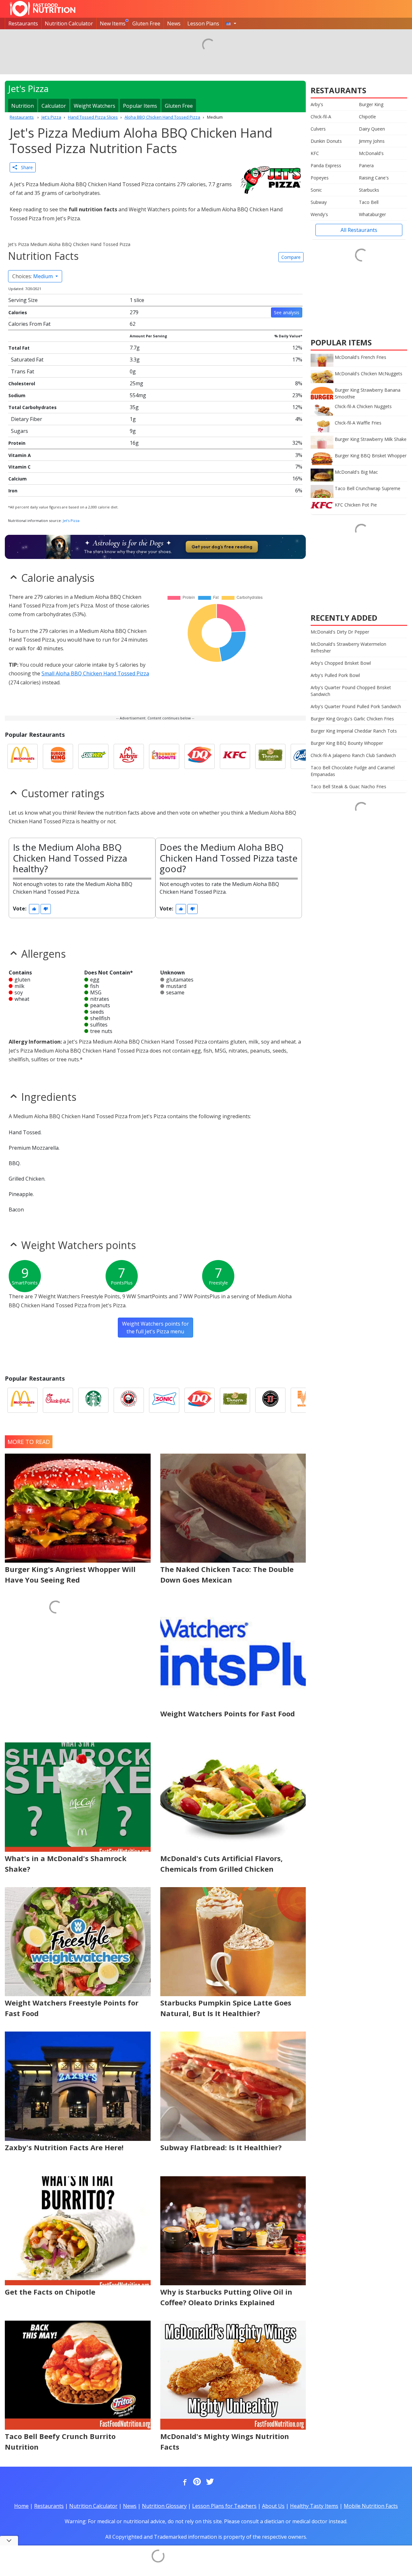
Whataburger (372, 214)
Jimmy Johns (372, 141)
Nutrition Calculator (69, 23)
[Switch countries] (231, 23)
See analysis (287, 312)
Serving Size (23, 300)
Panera (366, 165)
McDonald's (371, 153)
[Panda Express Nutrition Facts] (129, 1400)
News (174, 23)
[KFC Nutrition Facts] (235, 756)
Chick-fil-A (321, 117)
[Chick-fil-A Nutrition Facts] (58, 1400)
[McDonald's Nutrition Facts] (23, 756)
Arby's (317, 104)
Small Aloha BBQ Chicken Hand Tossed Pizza (95, 673)
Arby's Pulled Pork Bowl (335, 675)
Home (21, 2506)
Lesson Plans (203, 23)
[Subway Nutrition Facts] (93, 756)
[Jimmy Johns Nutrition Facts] (270, 1400)
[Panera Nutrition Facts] (270, 756)
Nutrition (23, 106)
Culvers (318, 129)
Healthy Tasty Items (314, 2506)
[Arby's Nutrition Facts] (129, 756)
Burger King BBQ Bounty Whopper (347, 743)
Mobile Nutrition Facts (371, 2506)
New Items (113, 23)
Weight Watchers (94, 106)
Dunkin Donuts (326, 141)
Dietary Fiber (27, 419)
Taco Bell (369, 202)
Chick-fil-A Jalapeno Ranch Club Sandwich (353, 755)
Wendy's (319, 214)
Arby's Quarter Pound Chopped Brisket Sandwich (351, 691)
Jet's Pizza (71, 521)
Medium (33, 276)
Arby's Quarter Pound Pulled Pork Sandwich (356, 706)
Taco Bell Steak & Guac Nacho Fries (348, 786)
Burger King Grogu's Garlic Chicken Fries (352, 719)
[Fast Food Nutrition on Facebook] (183, 2482)
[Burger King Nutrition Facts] (58, 756)
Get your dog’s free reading (222, 547)
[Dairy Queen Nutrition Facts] (200, 756)
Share (25, 167)
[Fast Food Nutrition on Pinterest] (196, 2482)
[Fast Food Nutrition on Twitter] (209, 2482)
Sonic (316, 190)
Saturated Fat (27, 360)
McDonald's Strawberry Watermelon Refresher (348, 647)
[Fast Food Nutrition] (43, 9)
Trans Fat (23, 371)
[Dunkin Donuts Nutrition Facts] (164, 756)
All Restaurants (359, 230)
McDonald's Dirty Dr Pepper (340, 632)
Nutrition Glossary (164, 2506)
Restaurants (23, 23)
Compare (291, 257)
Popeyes (320, 178)
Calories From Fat (29, 324)
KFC (315, 153)
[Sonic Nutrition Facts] (164, 1400)
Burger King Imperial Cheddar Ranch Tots (354, 731)
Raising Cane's (374, 178)
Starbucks (369, 190)
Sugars (19, 431)
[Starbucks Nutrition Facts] (93, 1400)
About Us (273, 2506)
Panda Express (326, 165)
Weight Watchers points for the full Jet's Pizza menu (155, 1328)
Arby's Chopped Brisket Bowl (341, 663)
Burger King (371, 104)
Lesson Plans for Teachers (224, 2506)
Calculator (54, 106)
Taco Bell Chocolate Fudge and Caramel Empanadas (353, 771)
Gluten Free (146, 23)
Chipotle (367, 117)
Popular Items (140, 106)
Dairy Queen (372, 129)
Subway (319, 202)
